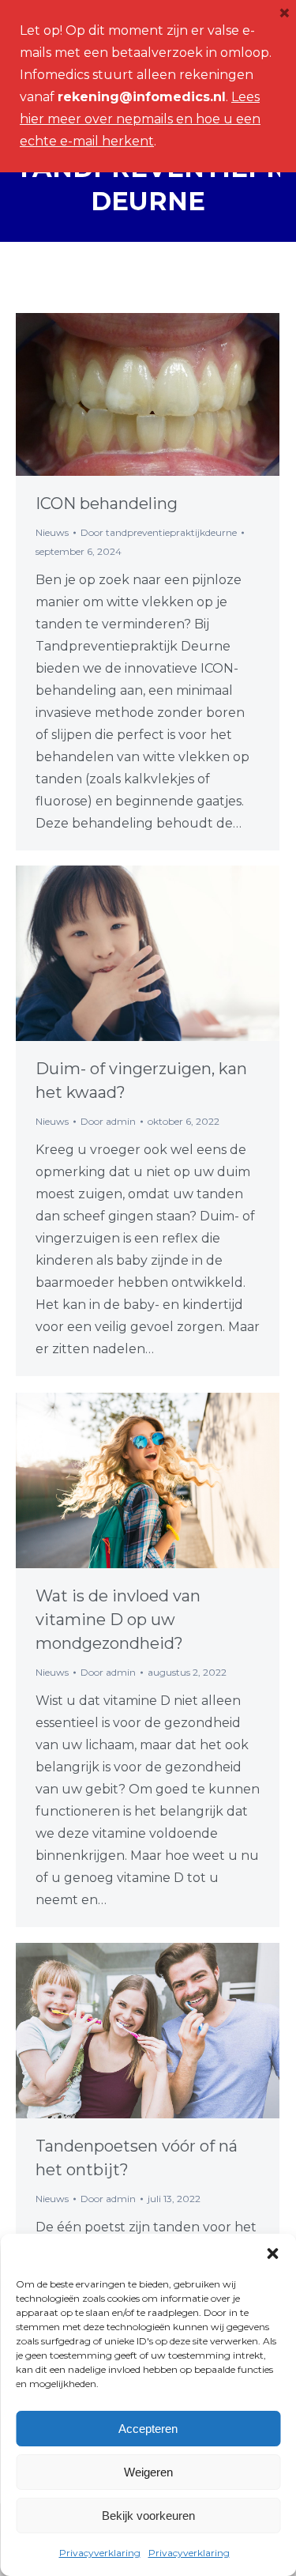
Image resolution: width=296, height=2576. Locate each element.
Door (159, 532)
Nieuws (52, 532)
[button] (272, 2254)
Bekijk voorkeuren (148, 2516)
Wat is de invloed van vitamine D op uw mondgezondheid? (118, 1620)
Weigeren (148, 2472)
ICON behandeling (107, 504)
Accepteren (148, 2429)
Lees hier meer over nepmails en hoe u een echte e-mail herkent (140, 119)
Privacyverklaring (100, 2553)
